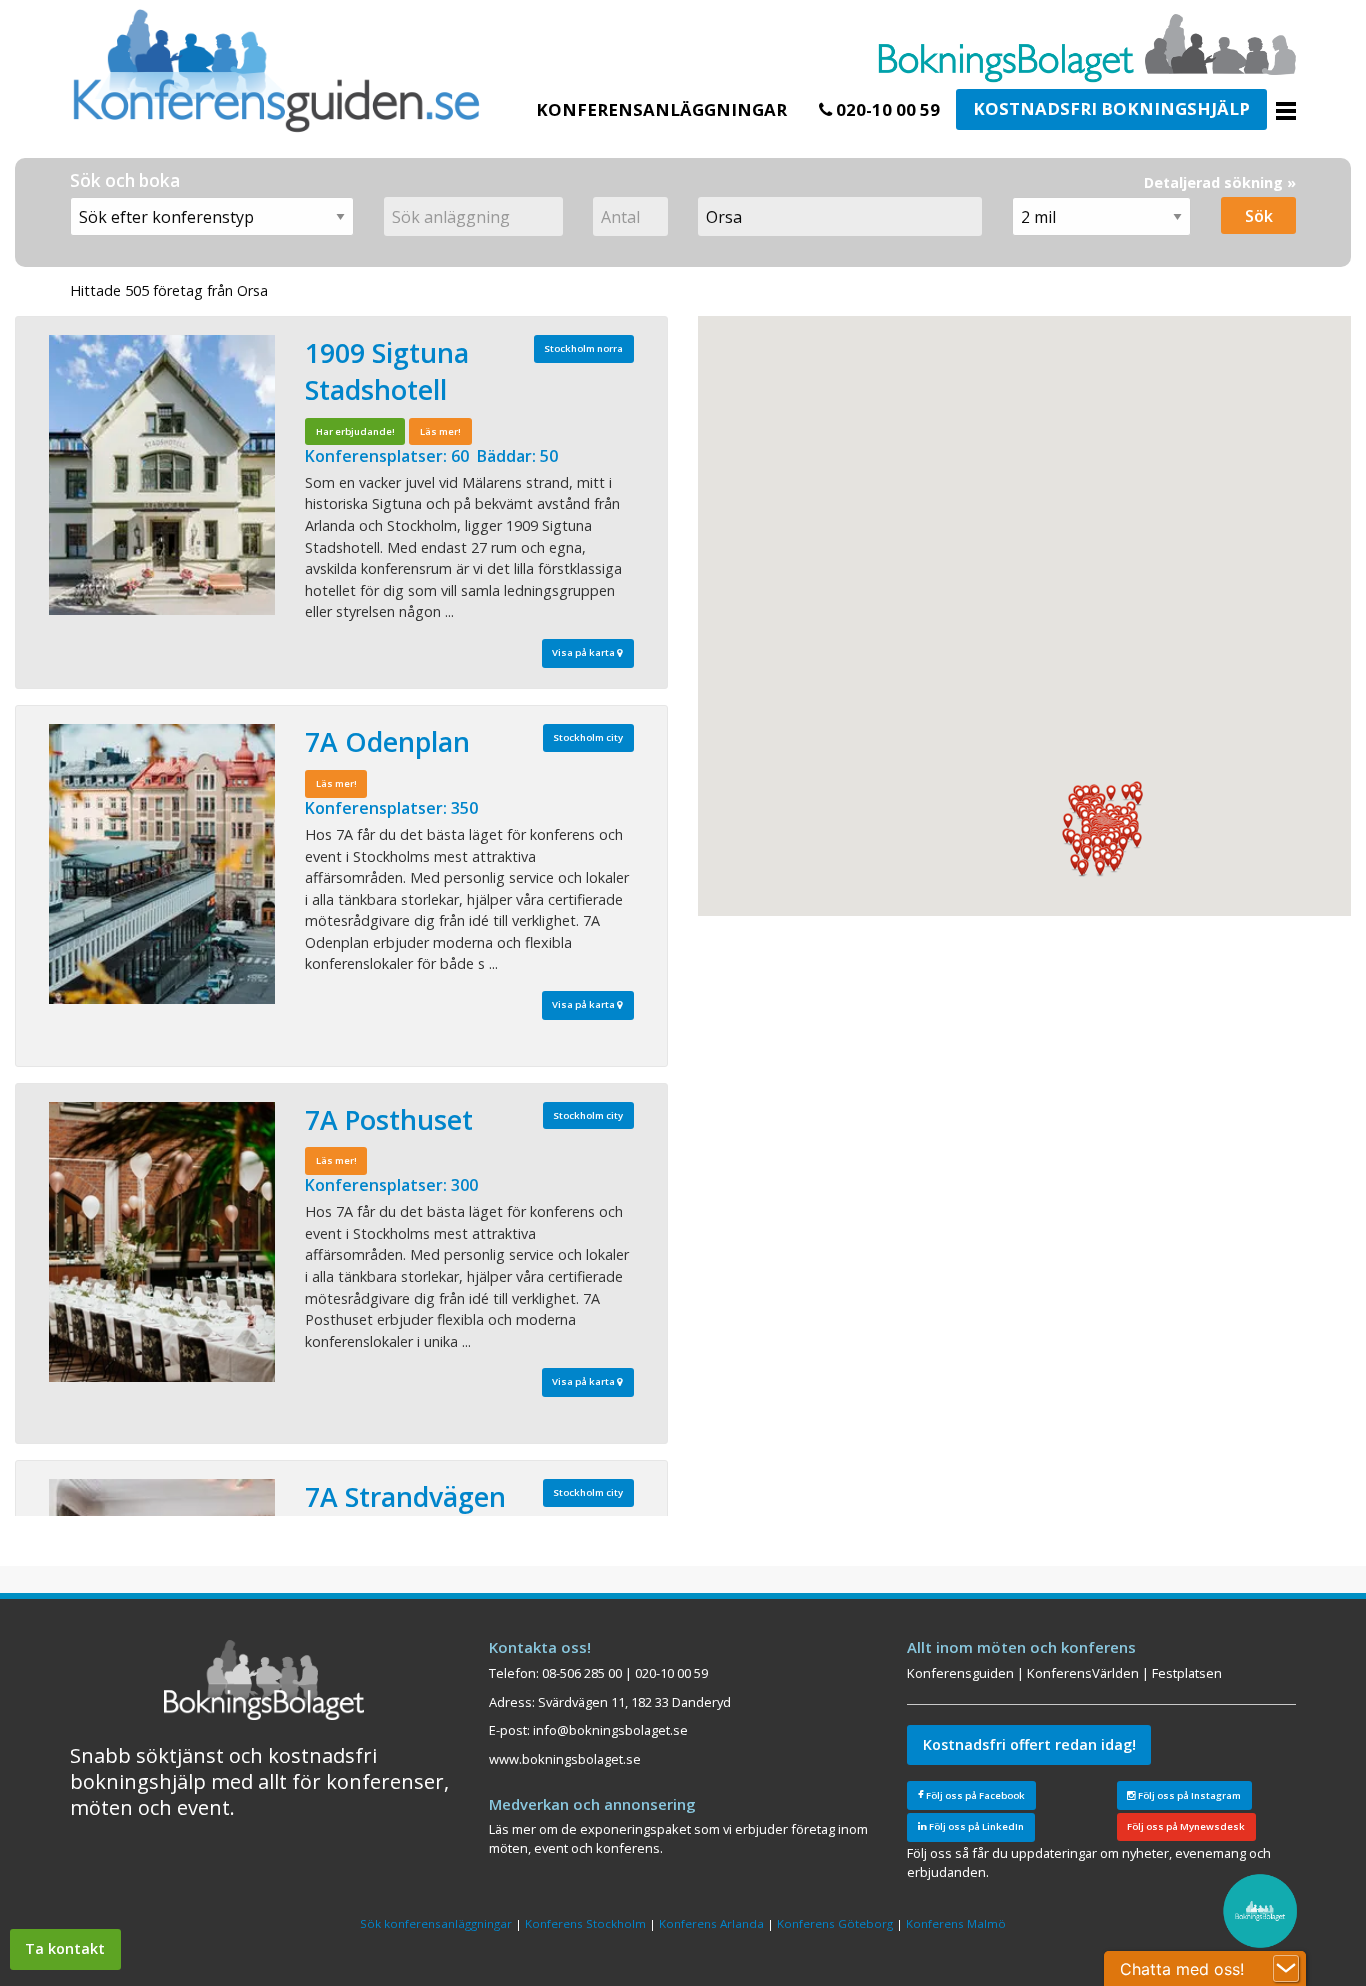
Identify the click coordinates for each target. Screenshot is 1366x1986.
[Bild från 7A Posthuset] (162, 1242)
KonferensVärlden (1083, 1673)
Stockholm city (588, 737)
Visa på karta (584, 652)
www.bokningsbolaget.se (565, 1759)
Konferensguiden (960, 1673)
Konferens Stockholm (585, 1923)
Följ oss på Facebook (974, 1795)
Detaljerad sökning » (1220, 182)
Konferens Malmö (956, 1923)
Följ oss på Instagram (1188, 1795)
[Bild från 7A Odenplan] (162, 864)
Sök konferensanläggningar (436, 1923)
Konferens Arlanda (711, 1923)
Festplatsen (1187, 1673)
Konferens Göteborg (835, 1923)
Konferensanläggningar (661, 109)
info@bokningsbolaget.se (610, 1730)
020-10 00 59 (886, 109)
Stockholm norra (583, 348)
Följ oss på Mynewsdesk (1186, 1826)
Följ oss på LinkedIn (975, 1826)
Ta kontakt (65, 1948)
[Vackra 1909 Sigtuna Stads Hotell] (162, 475)
